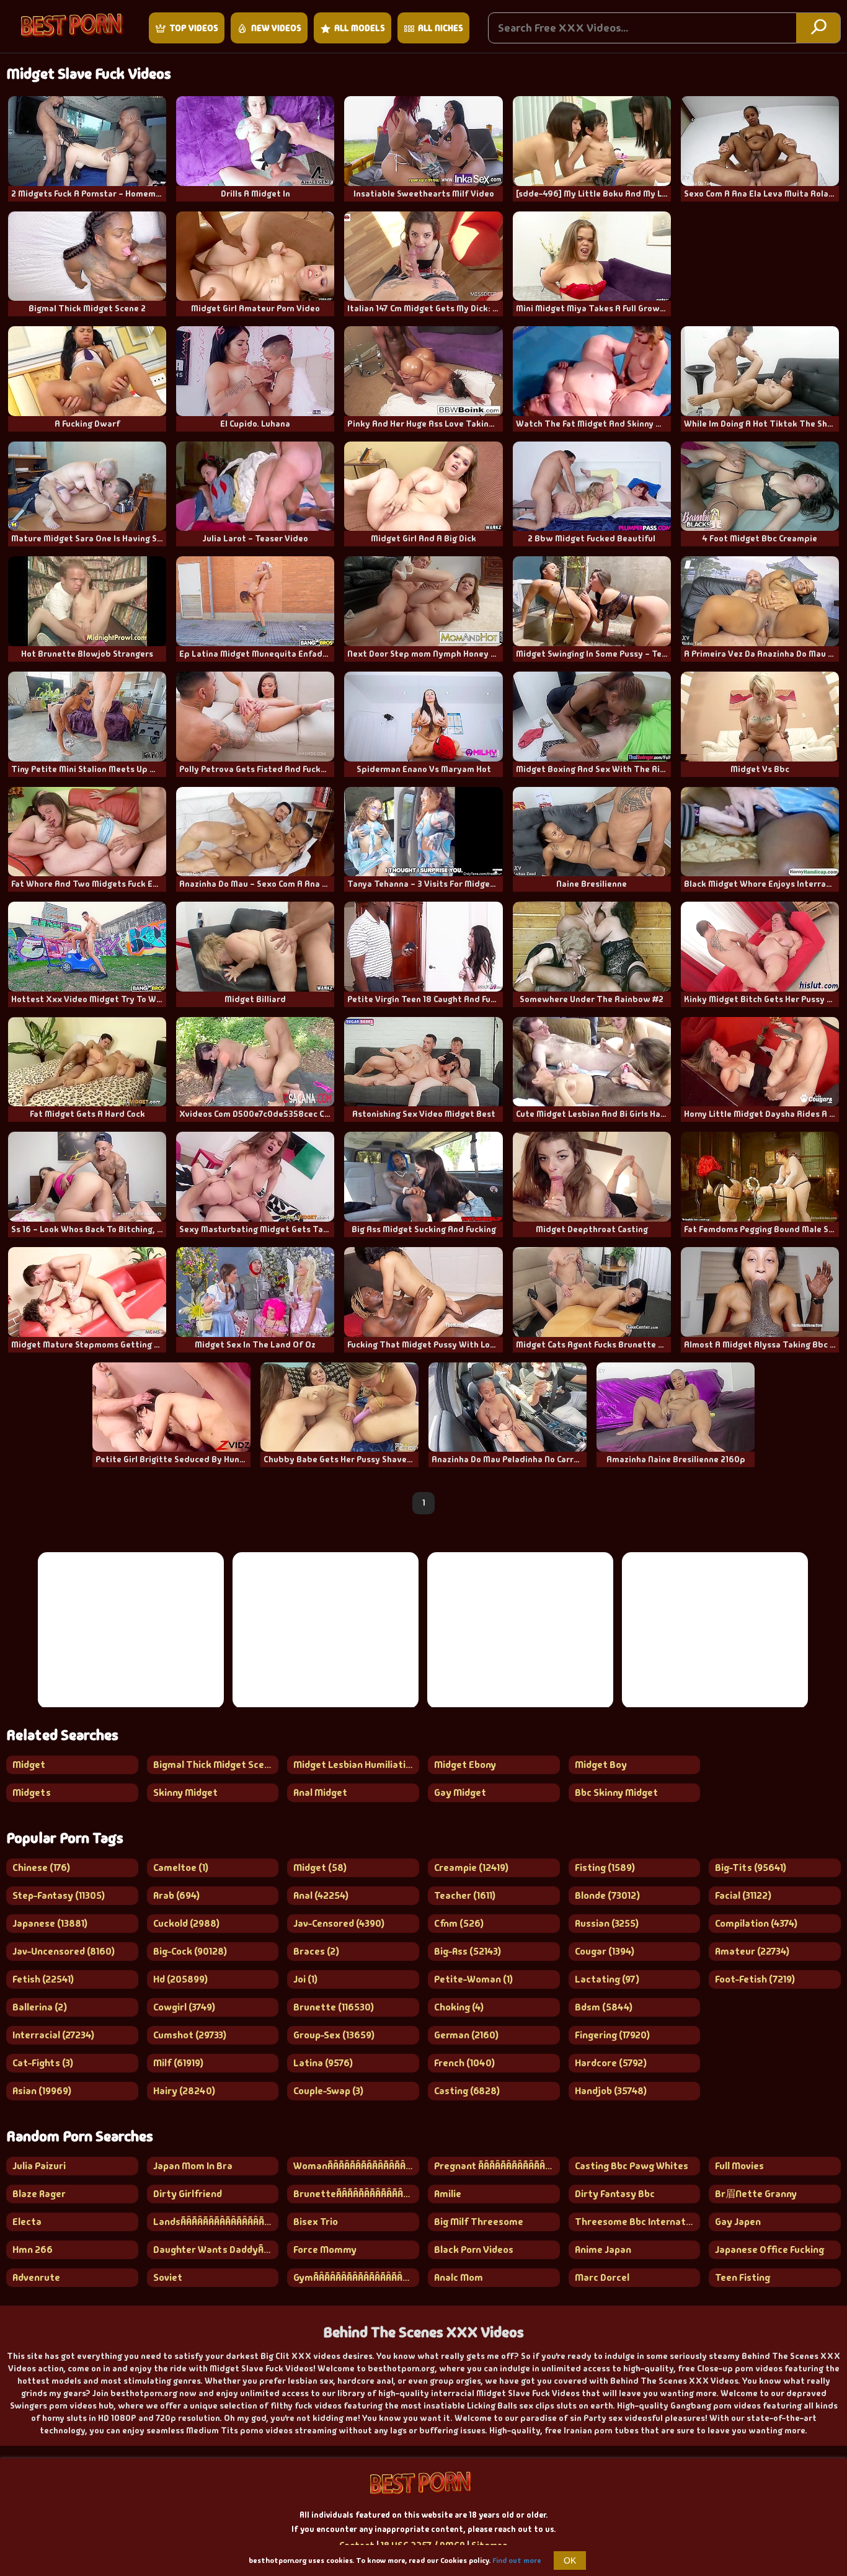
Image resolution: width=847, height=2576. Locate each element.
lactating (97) (607, 1979)
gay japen (738, 2222)
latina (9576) (323, 2063)
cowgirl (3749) (184, 2007)
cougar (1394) (605, 1951)
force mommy (325, 2250)
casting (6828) (467, 2091)
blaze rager (39, 2194)
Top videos (194, 28)
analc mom (459, 2277)
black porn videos (474, 2250)
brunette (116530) (334, 2007)
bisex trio (316, 2222)
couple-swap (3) (328, 2091)
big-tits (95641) (751, 1868)
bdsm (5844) (604, 2007)
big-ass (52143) (468, 1951)
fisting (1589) (605, 1868)
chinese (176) (41, 1868)
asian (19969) (42, 2091)
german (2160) (466, 2035)
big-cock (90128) (190, 1951)
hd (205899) (180, 1979)
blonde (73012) (607, 1895)
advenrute (36, 2277)
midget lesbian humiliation (355, 1765)
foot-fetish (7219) (755, 1979)
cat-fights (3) (43, 2063)
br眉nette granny (756, 2194)
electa (27, 2222)
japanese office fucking (769, 2250)
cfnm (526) (459, 1923)
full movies (739, 2166)
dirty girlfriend (188, 2194)
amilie (448, 2194)
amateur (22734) (752, 1951)
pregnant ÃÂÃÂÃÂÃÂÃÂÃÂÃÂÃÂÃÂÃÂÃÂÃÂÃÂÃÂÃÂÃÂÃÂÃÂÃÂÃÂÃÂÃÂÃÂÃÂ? (497, 2166)
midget (29, 1765)
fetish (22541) (43, 1979)
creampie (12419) (471, 1868)
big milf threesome (479, 2222)
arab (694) (176, 1895)
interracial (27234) (53, 2035)
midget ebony (465, 1765)
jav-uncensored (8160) (64, 1951)
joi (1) (305, 1979)
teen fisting (743, 2277)
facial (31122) (743, 1895)
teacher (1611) (465, 1895)
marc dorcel (602, 2277)
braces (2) (316, 1951)
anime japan (603, 2250)
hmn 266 (33, 2250)
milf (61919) (178, 2063)
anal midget (320, 1792)
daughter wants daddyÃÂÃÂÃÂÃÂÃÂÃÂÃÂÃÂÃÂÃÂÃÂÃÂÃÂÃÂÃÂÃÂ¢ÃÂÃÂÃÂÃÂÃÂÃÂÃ (216, 2250)
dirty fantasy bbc (615, 2194)
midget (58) (320, 1868)
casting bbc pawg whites (632, 2166)
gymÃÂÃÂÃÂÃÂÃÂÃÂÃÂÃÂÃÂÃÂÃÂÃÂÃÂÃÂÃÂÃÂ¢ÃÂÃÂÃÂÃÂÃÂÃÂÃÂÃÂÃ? (356, 2277)
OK (570, 2560)
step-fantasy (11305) (59, 1895)
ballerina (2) (40, 2007)
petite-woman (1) (473, 1979)
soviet (168, 2277)
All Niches (441, 28)
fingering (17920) (612, 2035)
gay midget (460, 1792)
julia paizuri (39, 2166)
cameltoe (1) (181, 1868)
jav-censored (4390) (339, 1923)
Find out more (517, 2560)
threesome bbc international (638, 2222)
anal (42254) (321, 1895)
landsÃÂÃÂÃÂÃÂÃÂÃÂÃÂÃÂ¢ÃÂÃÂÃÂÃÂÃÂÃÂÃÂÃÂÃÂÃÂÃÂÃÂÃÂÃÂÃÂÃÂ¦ (216, 2222)
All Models (360, 28)
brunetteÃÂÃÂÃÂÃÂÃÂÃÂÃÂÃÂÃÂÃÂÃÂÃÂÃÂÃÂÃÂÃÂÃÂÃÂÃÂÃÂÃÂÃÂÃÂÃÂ (356, 2194)
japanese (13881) (50, 1923)
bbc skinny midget (616, 1792)
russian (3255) (607, 1923)
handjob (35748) (611, 2091)
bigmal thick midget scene (214, 1765)
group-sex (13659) (334, 2035)
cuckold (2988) (186, 1923)
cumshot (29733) (190, 2035)
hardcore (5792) (611, 2063)
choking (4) (459, 2007)
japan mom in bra (193, 2166)
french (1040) (464, 2063)
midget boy (601, 1765)
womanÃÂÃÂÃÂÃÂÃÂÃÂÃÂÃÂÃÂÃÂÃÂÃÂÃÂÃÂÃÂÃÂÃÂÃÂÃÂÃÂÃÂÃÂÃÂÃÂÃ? (356, 2166)
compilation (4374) (756, 1923)
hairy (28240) (184, 2091)
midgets (32, 1792)
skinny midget (185, 1792)
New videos (276, 28)
